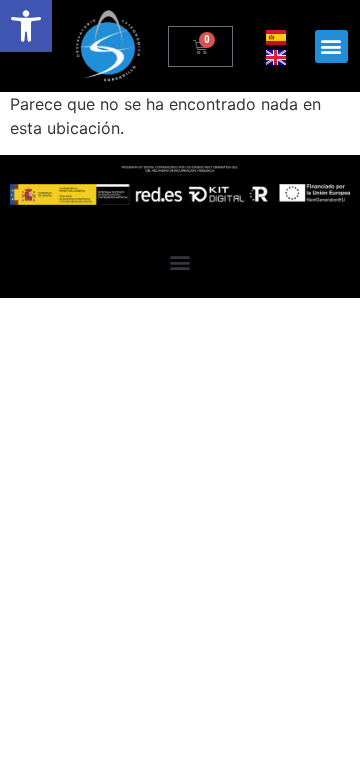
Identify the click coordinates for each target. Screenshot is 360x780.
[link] (26, 26)
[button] (331, 46)
